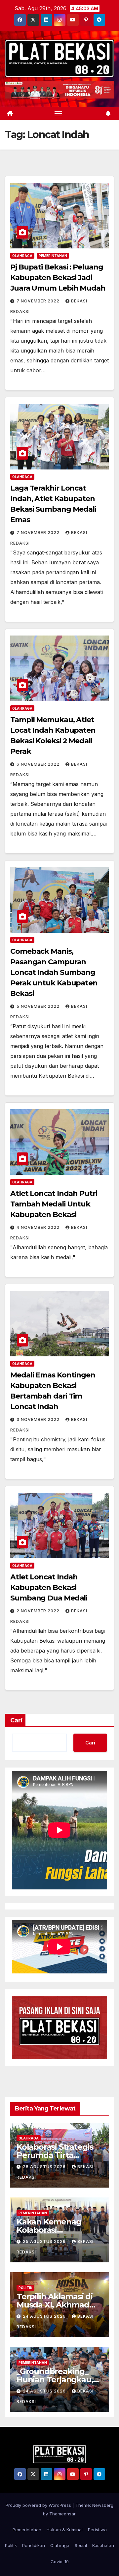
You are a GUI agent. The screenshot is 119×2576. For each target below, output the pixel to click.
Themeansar (62, 2514)
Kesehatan (103, 2545)
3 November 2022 (39, 1419)
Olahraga (22, 256)
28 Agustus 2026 (45, 2167)
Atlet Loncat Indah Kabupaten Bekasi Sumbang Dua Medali (49, 1587)
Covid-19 (60, 2562)
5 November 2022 (39, 1006)
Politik (25, 2288)
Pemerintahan (53, 256)
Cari (17, 1720)
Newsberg (103, 2505)
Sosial (81, 2545)
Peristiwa (97, 2530)
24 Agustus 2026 (45, 2316)
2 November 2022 (39, 1611)
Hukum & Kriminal (65, 2530)
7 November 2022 (39, 301)
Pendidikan (34, 2545)
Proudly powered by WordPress (39, 2505)
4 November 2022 (39, 1227)
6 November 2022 (39, 764)
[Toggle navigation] (59, 113)
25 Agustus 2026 (45, 2241)
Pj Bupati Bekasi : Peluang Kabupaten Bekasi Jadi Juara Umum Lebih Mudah (58, 278)
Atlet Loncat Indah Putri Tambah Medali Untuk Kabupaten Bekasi (54, 1204)
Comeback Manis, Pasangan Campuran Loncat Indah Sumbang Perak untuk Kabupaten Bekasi (54, 972)
